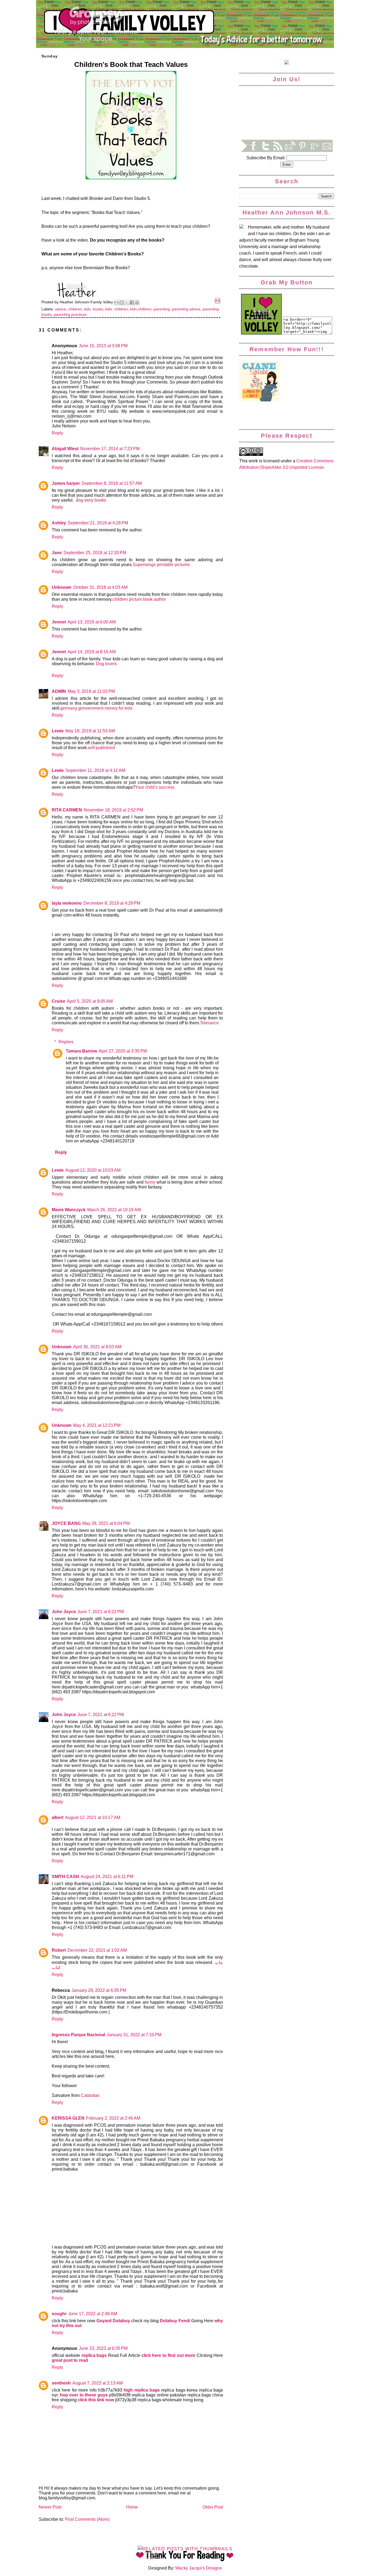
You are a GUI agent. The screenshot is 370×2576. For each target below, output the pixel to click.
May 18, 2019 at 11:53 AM (90, 731)
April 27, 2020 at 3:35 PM (123, 1051)
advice (61, 309)
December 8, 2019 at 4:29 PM (112, 903)
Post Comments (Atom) (87, 2519)
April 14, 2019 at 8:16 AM (92, 652)
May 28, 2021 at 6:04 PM (106, 1523)
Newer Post (50, 2507)
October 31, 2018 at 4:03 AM (100, 587)
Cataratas (90, 2095)
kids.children (141, 309)
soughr (59, 2314)
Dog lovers (106, 664)
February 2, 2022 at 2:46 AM (113, 2118)
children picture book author (139, 599)
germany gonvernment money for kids (96, 708)
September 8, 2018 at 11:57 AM (112, 483)
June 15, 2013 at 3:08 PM (103, 346)
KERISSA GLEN (68, 2118)
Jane (57, 553)
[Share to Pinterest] (137, 303)
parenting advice (186, 309)
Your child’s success (155, 787)
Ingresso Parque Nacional (78, 2035)
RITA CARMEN (67, 810)
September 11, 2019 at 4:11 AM (95, 770)
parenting (162, 309)
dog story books (91, 500)
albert (58, 1818)
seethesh (61, 2383)
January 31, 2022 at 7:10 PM (134, 2035)
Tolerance (209, 1023)
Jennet (59, 622)
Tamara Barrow (81, 1051)
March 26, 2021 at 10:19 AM (114, 1210)
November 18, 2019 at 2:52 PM (113, 810)
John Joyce (64, 1612)
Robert (59, 1950)
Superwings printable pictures (161, 565)
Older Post (213, 2507)
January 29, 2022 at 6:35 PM (99, 1990)
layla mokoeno (67, 903)
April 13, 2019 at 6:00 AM (92, 622)
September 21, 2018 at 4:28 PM (98, 523)
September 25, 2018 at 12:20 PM (95, 553)
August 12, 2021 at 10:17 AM (93, 1818)
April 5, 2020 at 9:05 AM (90, 1001)
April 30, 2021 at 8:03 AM (97, 1347)
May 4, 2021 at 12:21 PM (97, 1425)
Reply (57, 433)
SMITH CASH (65, 1877)
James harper (66, 483)
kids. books (94, 309)
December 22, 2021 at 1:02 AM (97, 1950)
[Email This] (116, 303)
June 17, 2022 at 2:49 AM (93, 2314)
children (75, 309)
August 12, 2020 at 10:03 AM (93, 1170)
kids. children (117, 309)
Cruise (59, 1001)
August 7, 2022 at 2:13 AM (98, 2383)
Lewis (58, 731)
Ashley (59, 523)
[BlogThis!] (122, 303)
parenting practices (70, 314)
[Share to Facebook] (132, 303)
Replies (66, 1042)
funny (150, 1182)
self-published (101, 748)
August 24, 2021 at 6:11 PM (107, 1877)
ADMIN (59, 691)
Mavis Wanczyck (69, 1210)
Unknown (62, 587)
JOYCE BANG (66, 1523)
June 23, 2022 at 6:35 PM (103, 2348)
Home (132, 2507)
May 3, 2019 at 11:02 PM (91, 691)
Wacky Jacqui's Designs (198, 2568)
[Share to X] (127, 303)
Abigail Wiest (65, 449)
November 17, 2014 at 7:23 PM (110, 449)
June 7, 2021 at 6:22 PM (101, 1612)
